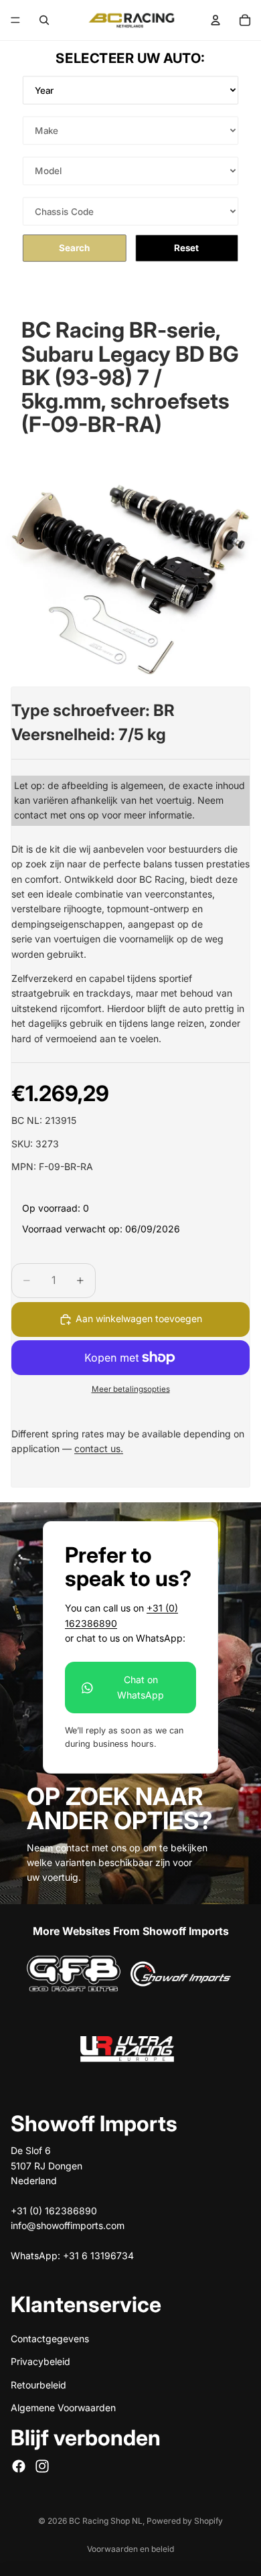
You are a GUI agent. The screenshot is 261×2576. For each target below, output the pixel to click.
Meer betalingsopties (131, 1389)
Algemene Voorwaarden (63, 2408)
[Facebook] (19, 2465)
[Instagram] (42, 2465)
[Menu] (15, 20)
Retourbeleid (38, 2384)
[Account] (215, 20)
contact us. (99, 1448)
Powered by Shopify (185, 2521)
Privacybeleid (40, 2361)
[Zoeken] (44, 20)
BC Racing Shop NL (106, 2521)
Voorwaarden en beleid (130, 2549)
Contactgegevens (50, 2339)
